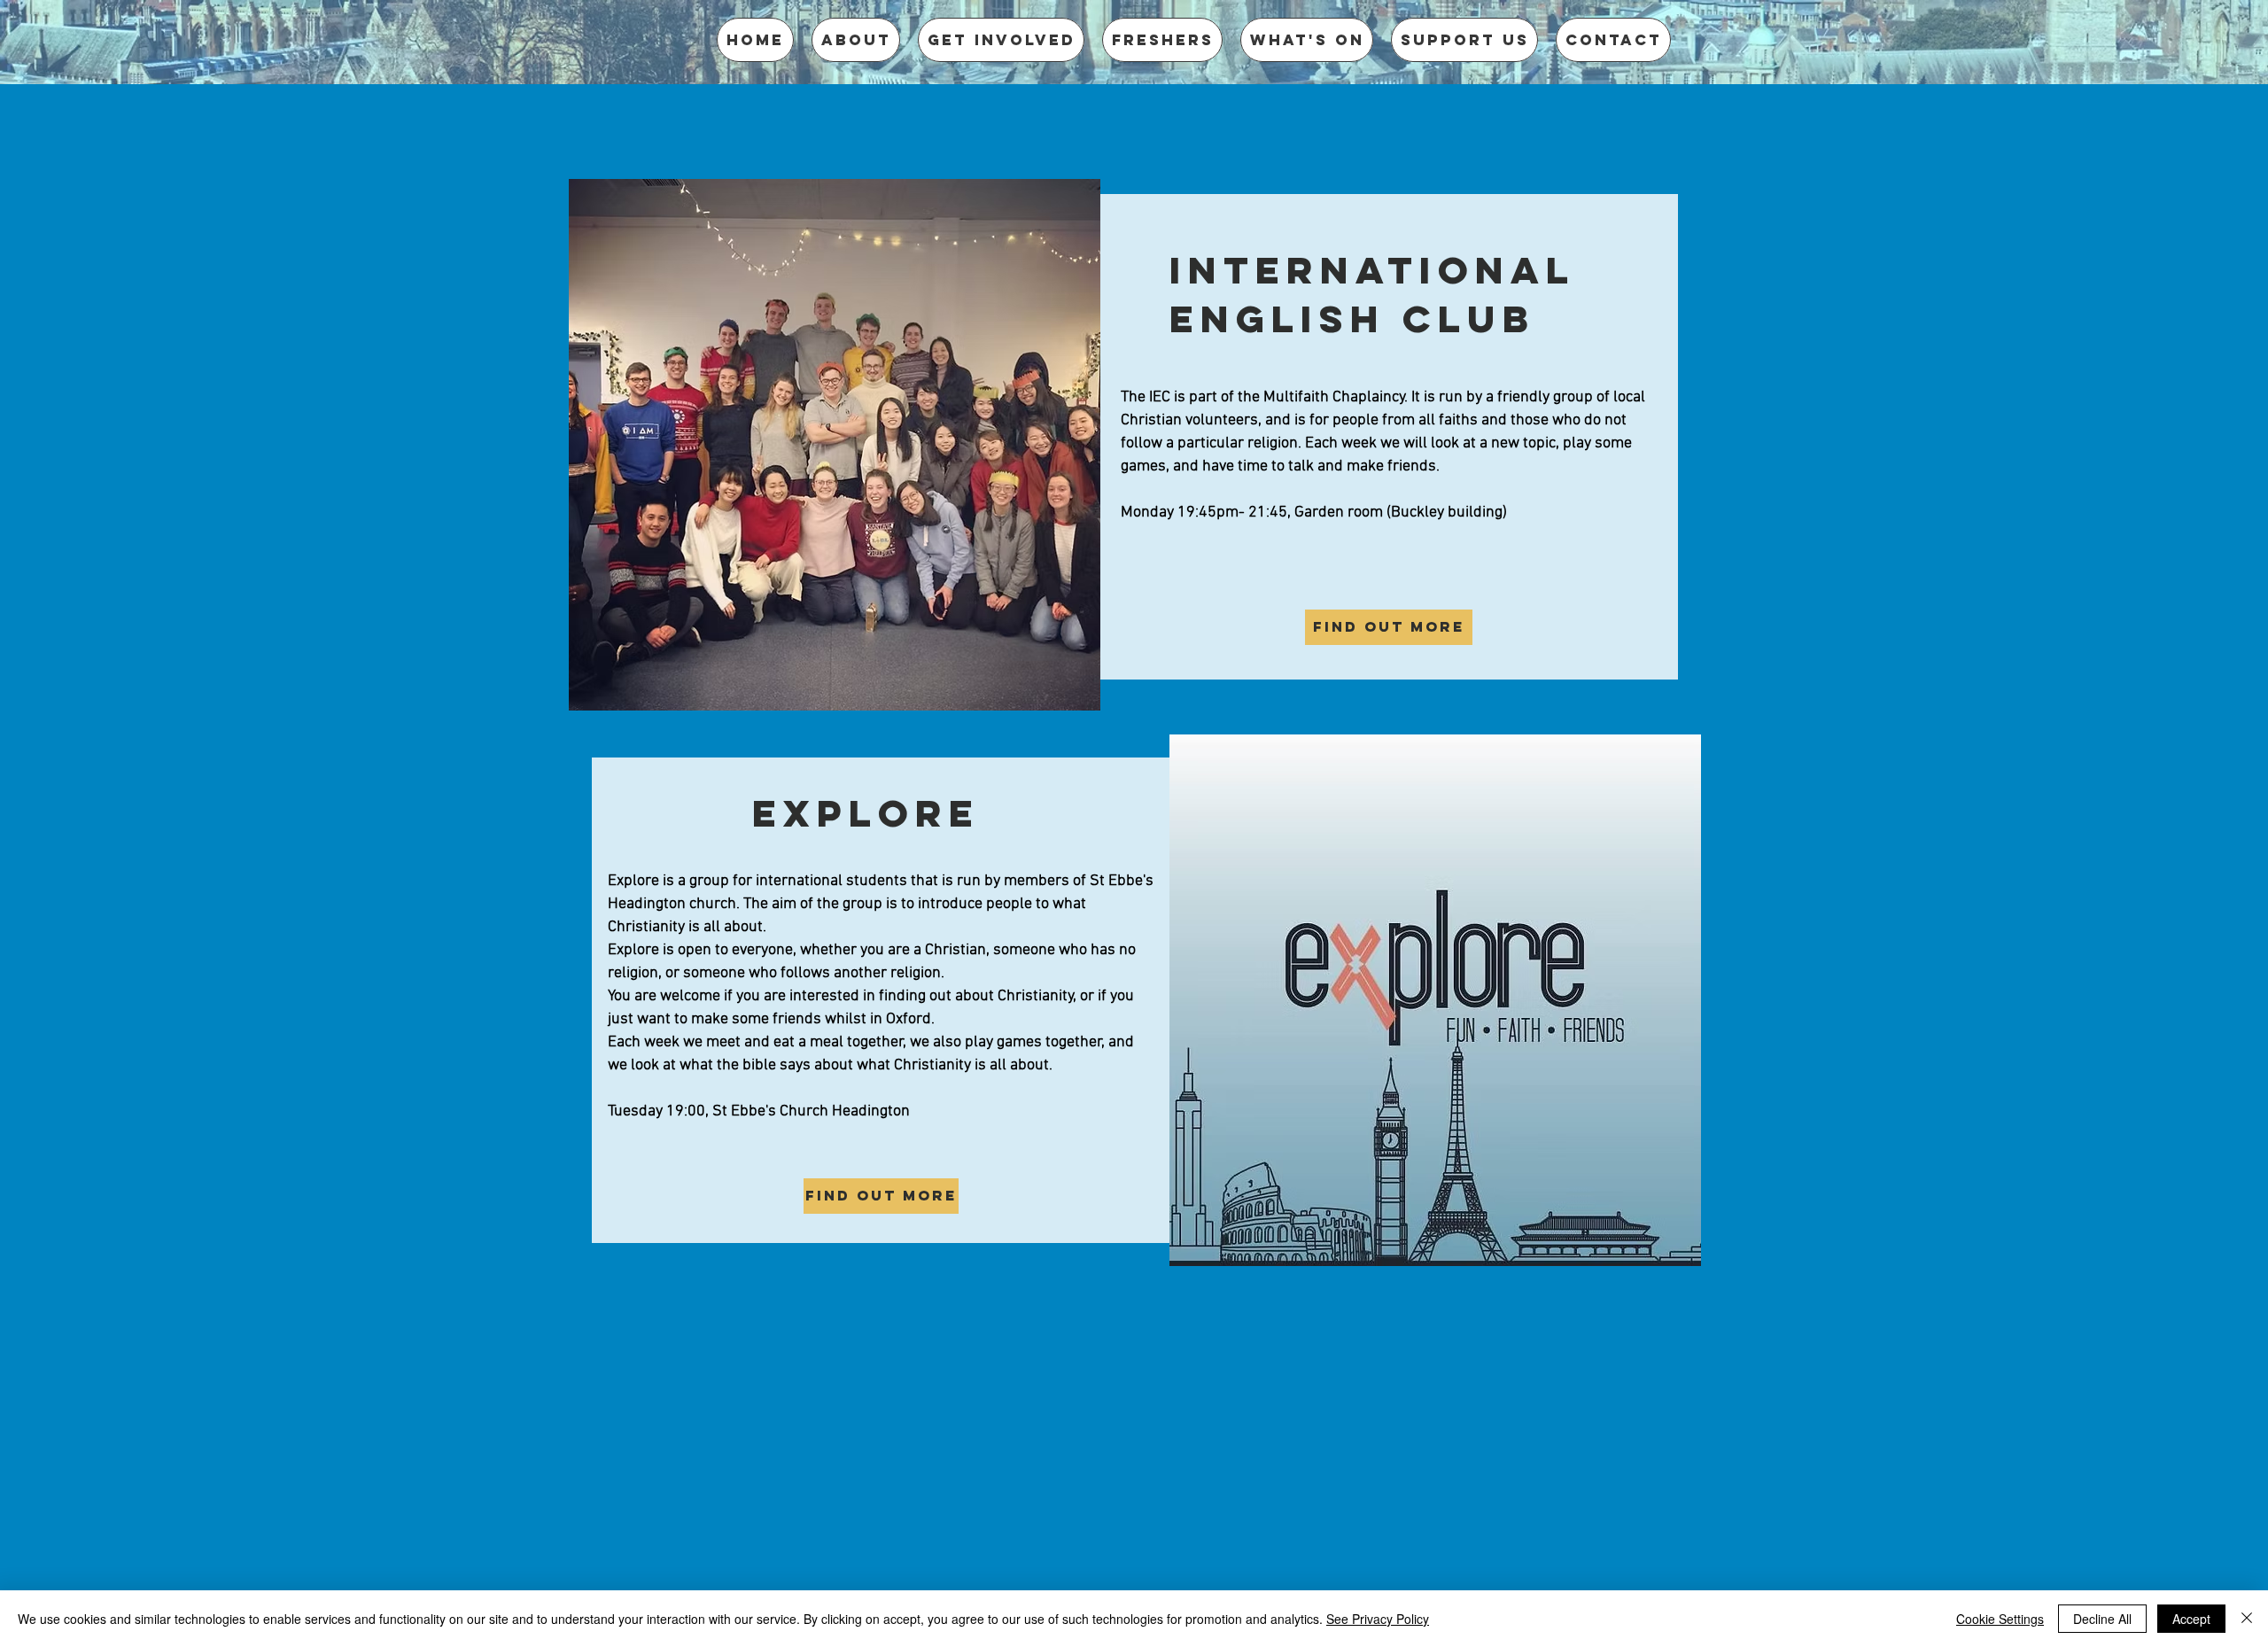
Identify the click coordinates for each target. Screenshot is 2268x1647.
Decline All (2102, 1619)
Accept (2191, 1619)
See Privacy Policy (1378, 1619)
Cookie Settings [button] (2000, 1619)
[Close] (2247, 1619)
